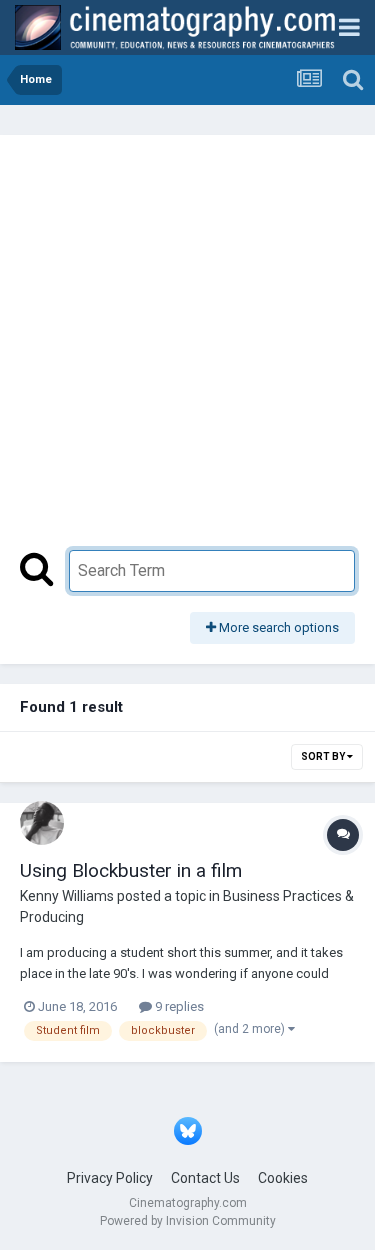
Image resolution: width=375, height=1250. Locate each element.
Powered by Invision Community (188, 1221)
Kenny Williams (67, 896)
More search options (277, 627)
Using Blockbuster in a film (131, 870)
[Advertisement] (187, 352)
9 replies (178, 1006)
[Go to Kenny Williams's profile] (42, 823)
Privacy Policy (110, 1178)
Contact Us (205, 1178)
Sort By (324, 756)
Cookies (283, 1178)
